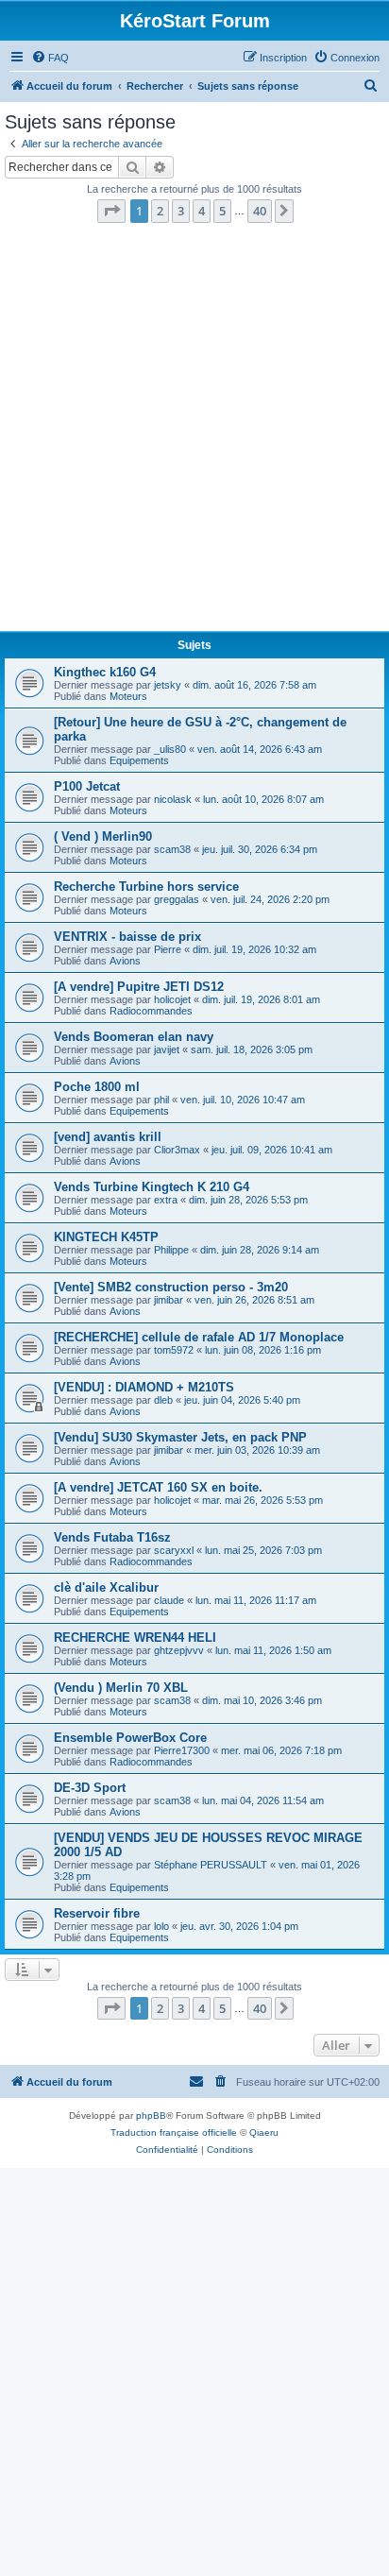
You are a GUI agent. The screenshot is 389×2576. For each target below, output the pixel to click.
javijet (167, 1049)
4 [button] (202, 211)
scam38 (172, 849)
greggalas (177, 899)
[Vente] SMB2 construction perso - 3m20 (171, 1287)
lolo (161, 1926)
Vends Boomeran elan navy (134, 1037)
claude (169, 1600)
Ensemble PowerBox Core (130, 1738)
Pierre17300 (182, 1750)
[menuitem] (50, 58)
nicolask (173, 799)
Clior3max (177, 1150)
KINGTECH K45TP (106, 1237)
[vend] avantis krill (108, 1137)
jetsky (168, 685)
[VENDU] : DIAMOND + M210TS (144, 1387)
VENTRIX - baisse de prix (127, 937)
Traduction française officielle (174, 2132)
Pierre (168, 949)
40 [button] (260, 211)
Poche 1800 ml (97, 1087)
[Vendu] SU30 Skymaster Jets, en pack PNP (180, 1437)
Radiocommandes (151, 1011)
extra (166, 1200)
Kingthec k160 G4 (105, 672)
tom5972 (174, 1350)
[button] (111, 211)
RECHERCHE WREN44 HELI (135, 1638)
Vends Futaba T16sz (112, 1537)
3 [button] (181, 211)
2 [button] (160, 211)
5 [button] (222, 211)
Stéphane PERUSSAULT (211, 1865)
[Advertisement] (194, 433)
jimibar (169, 1300)
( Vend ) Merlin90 (103, 836)
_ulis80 (170, 749)
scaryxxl (174, 1550)
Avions (125, 961)
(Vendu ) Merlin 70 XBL (121, 1688)
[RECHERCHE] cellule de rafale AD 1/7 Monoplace (199, 1337)
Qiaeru (264, 2132)
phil (161, 1100)
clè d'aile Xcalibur (106, 1587)
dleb (163, 1400)
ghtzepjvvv (179, 1650)
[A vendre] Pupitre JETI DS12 (139, 987)
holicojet (172, 999)
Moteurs (128, 696)
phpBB (151, 2115)
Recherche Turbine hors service (146, 887)
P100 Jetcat (87, 786)
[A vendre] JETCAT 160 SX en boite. (158, 1487)
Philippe (171, 1250)
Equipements (139, 760)
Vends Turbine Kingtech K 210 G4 (152, 1187)
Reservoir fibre (97, 1913)
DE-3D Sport (90, 1788)
